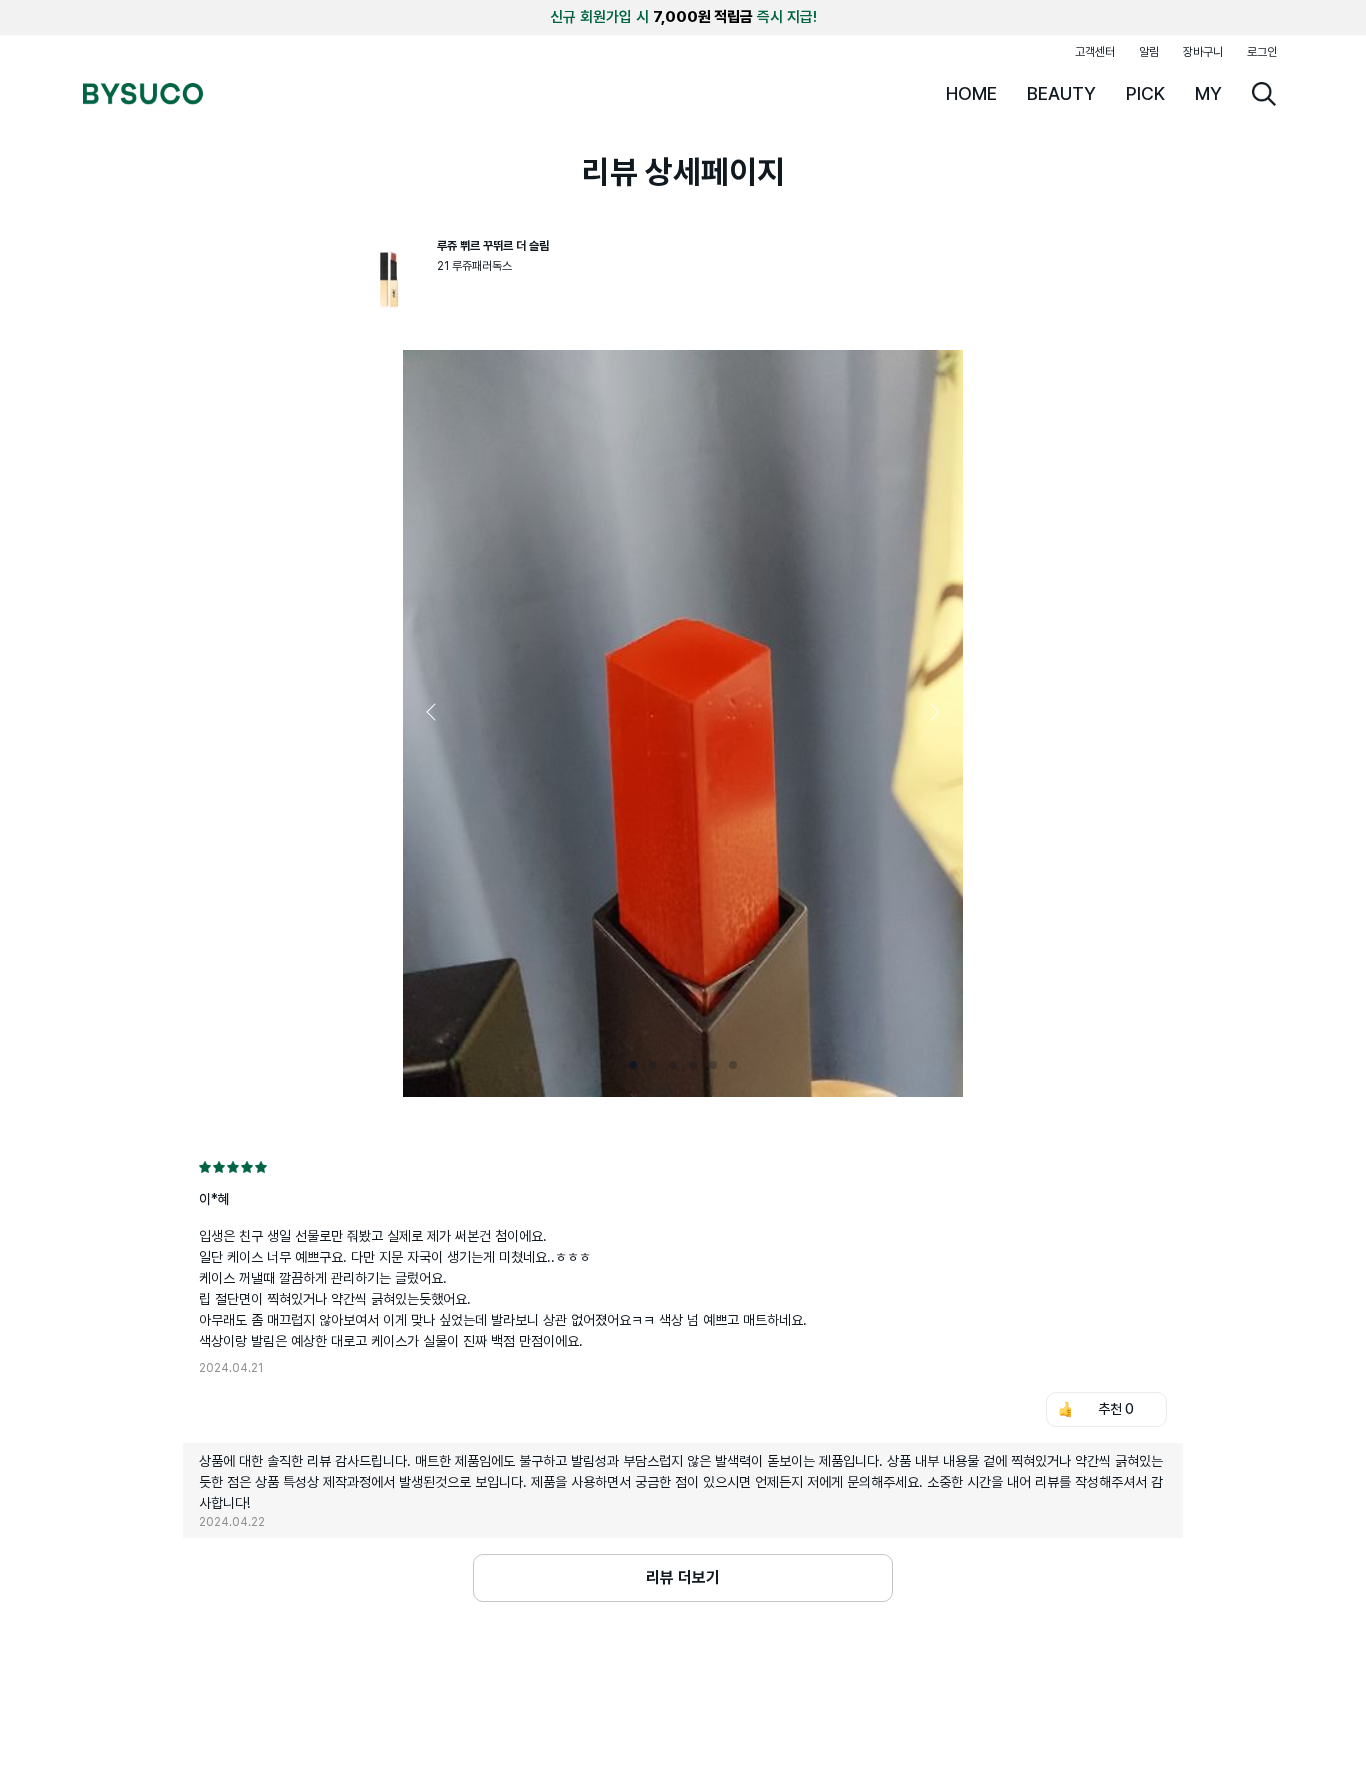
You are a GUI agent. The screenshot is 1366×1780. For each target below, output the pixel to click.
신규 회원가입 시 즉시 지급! (683, 17)
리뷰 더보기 (683, 1577)
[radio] (205, 1167)
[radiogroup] (683, 1167)
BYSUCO (143, 94)
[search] (1264, 94)
